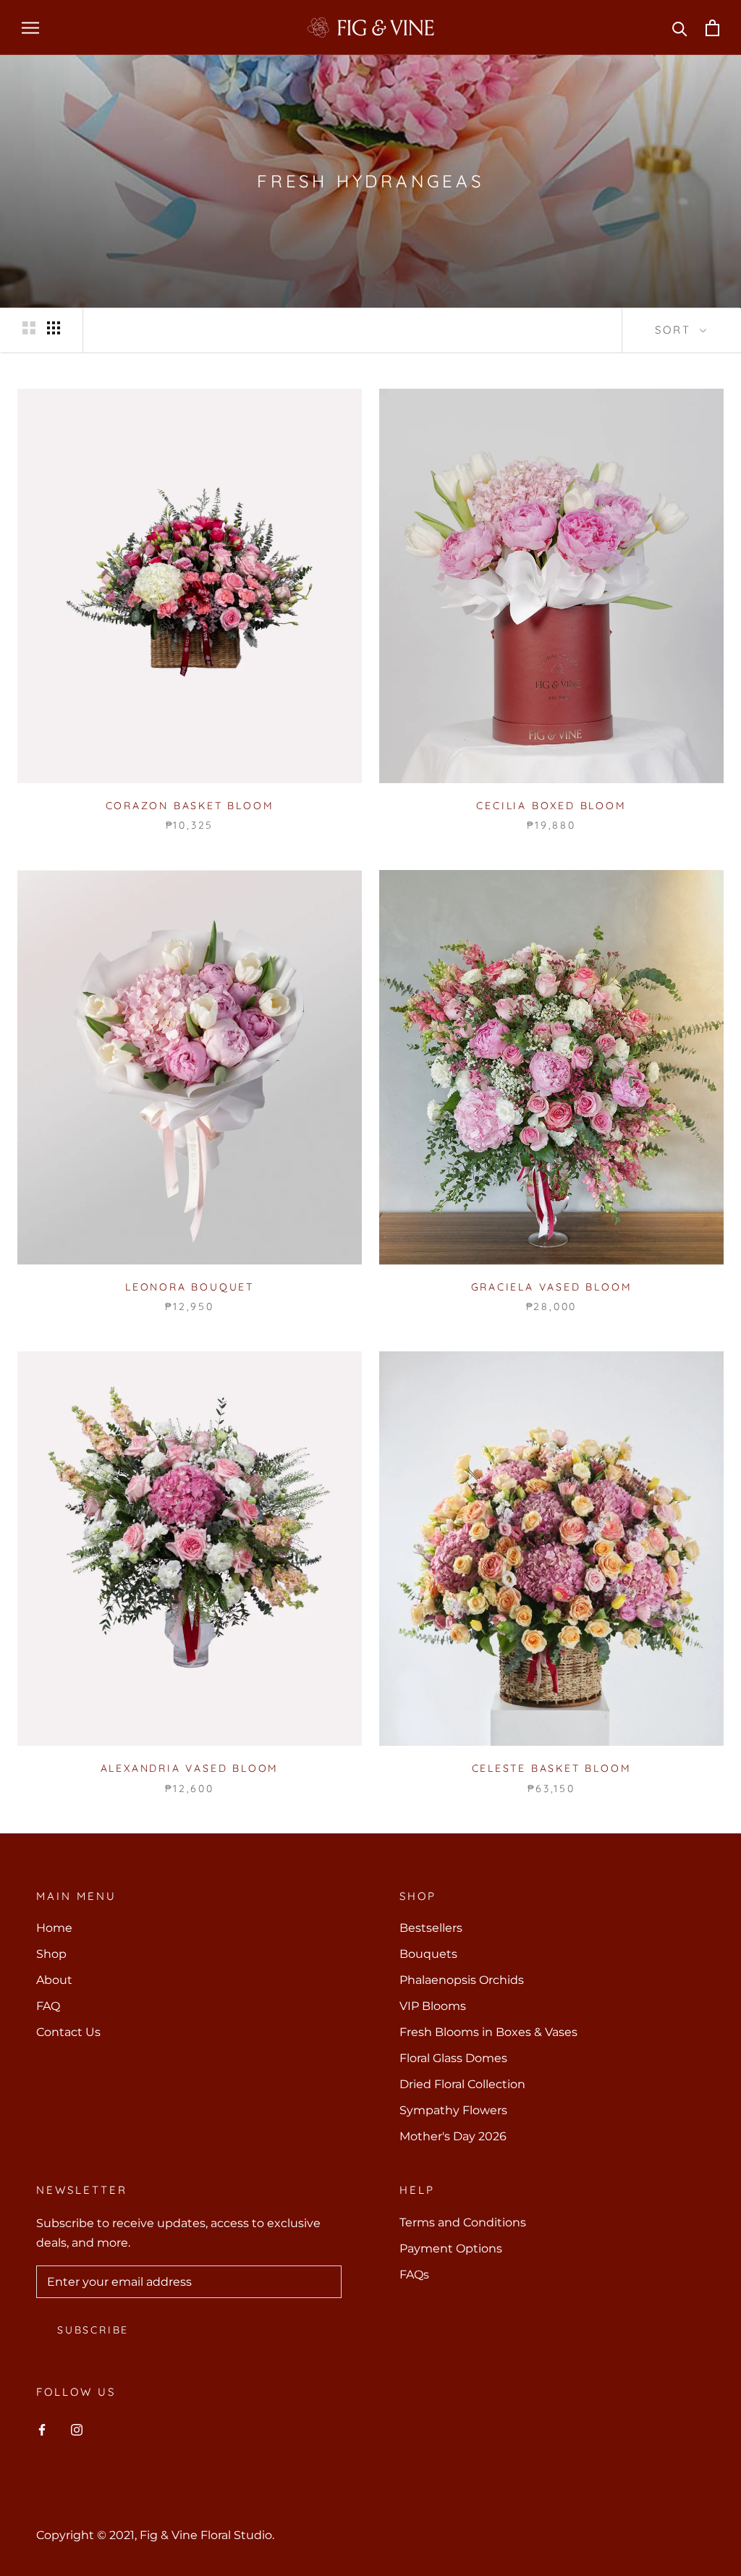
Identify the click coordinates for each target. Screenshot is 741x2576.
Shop (51, 1954)
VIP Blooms (433, 2006)
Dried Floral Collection (462, 2084)
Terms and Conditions (463, 2222)
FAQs (414, 2275)
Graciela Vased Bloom (552, 1287)
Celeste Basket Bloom (552, 1768)
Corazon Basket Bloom (190, 806)
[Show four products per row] (54, 328)
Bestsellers (431, 1928)
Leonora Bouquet (190, 1287)
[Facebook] (42, 2430)
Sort (676, 330)
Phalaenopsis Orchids (462, 1980)
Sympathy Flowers (453, 2110)
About (54, 1980)
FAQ (48, 2006)
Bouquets (428, 1954)
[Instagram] (77, 2430)
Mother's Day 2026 (453, 2136)
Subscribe (93, 2330)
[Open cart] (712, 28)
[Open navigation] (30, 27)
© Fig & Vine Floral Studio (126, 2514)
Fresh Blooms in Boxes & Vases (488, 2032)
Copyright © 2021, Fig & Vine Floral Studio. (155, 2535)
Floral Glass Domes (453, 2058)
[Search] (680, 28)
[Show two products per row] (29, 328)
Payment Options (451, 2248)
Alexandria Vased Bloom (190, 1768)
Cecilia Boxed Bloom (551, 806)
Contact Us (68, 2032)
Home (54, 1928)
